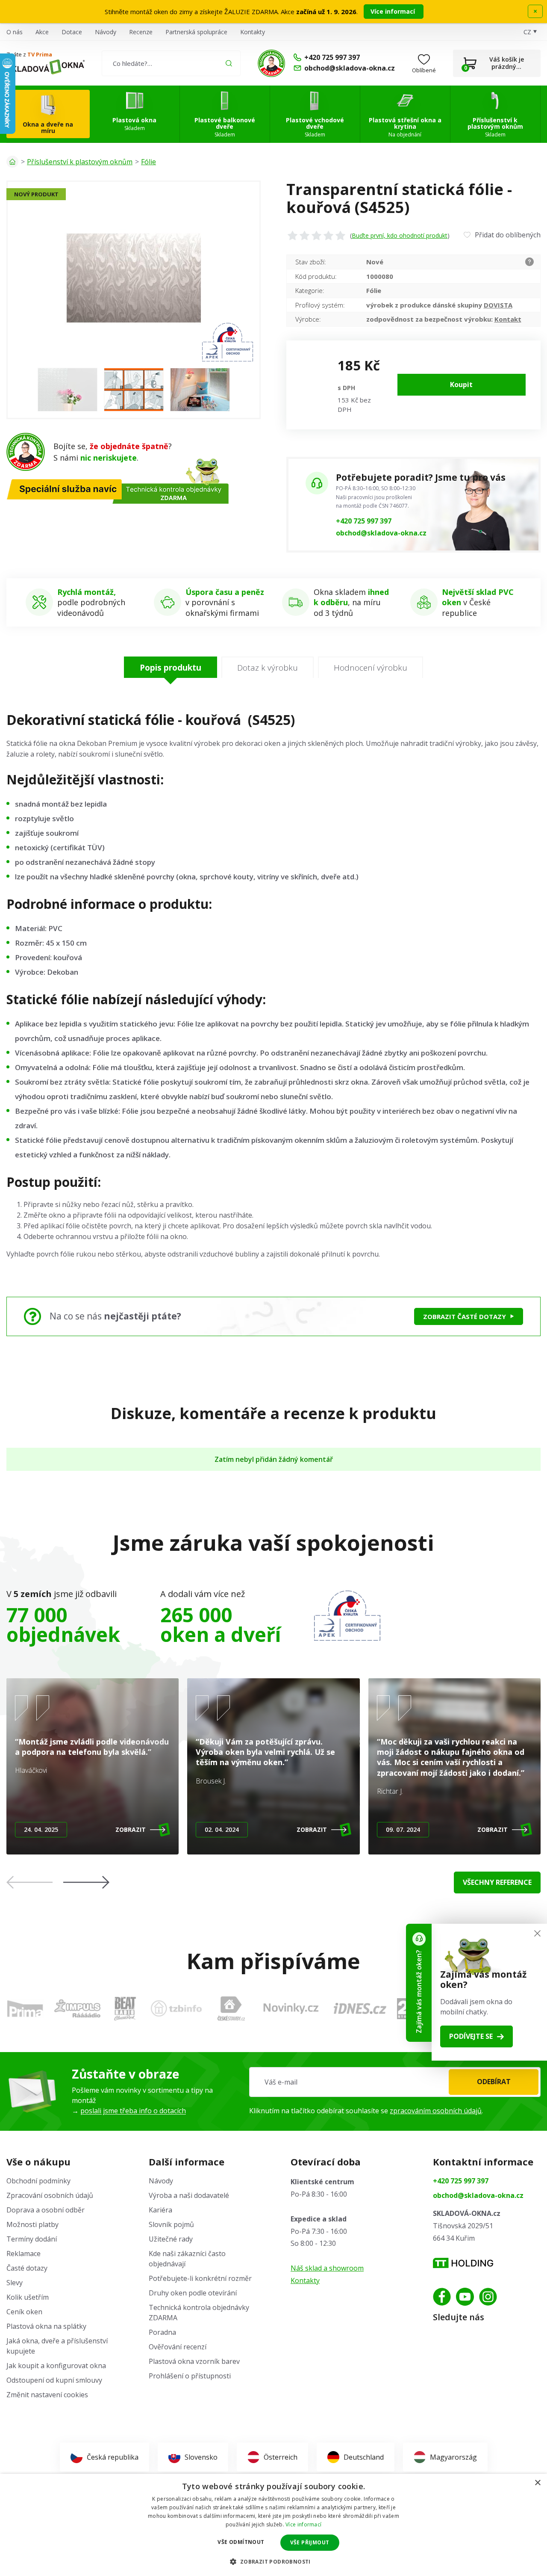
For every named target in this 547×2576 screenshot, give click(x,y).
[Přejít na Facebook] (442, 2297)
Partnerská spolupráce (196, 32)
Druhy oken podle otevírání (193, 2293)
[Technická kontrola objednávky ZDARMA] (271, 63)
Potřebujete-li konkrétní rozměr (200, 2278)
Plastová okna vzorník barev (194, 2361)
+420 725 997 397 (364, 521)
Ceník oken (24, 2312)
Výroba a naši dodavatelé (189, 2195)
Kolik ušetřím (28, 2297)
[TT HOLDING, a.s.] (463, 2263)
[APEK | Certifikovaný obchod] (347, 1616)
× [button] (537, 2483)
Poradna (162, 2332)
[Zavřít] (537, 1933)
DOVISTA (498, 305)
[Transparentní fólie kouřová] (68, 390)
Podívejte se (471, 2036)
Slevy (15, 2283)
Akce (42, 32)
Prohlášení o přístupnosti (190, 2376)
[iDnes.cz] (360, 2008)
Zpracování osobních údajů (50, 2195)
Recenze (141, 32)
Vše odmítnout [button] (241, 2542)
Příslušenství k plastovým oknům (80, 162)
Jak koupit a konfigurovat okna (56, 2366)
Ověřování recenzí (178, 2347)
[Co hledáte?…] (171, 63)
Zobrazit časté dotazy (465, 1316)
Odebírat (494, 2082)
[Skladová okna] (46, 67)
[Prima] (25, 2008)
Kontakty (253, 32)
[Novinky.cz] (291, 2008)
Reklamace (24, 2254)
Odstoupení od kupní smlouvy (54, 2380)
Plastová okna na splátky (46, 2326)
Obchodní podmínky (38, 2181)
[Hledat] (229, 63)
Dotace (72, 32)
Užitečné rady (171, 2239)
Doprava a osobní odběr (46, 2210)
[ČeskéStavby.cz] (231, 2008)
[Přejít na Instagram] (488, 2297)
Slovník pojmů (171, 2224)
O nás (15, 32)
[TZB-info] (176, 2008)
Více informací (394, 11)
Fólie (149, 162)
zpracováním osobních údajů (436, 2111)
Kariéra (160, 2210)
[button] (86, 1882)
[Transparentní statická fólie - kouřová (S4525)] (134, 278)
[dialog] (273, 2525)
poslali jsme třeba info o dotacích (133, 2111)
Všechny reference (497, 1882)
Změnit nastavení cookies (47, 2395)
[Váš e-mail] (395, 2082)
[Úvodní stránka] (12, 162)
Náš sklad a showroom (327, 2268)
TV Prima (40, 54)
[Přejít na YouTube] (465, 2297)
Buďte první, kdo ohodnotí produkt (400, 235)
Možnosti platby (32, 2224)
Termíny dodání (32, 2239)
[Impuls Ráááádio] (77, 2008)
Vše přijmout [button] (310, 2542)
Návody (106, 32)
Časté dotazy (27, 2268)
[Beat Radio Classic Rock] (125, 2008)
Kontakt (508, 319)
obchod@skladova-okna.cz (381, 533)
